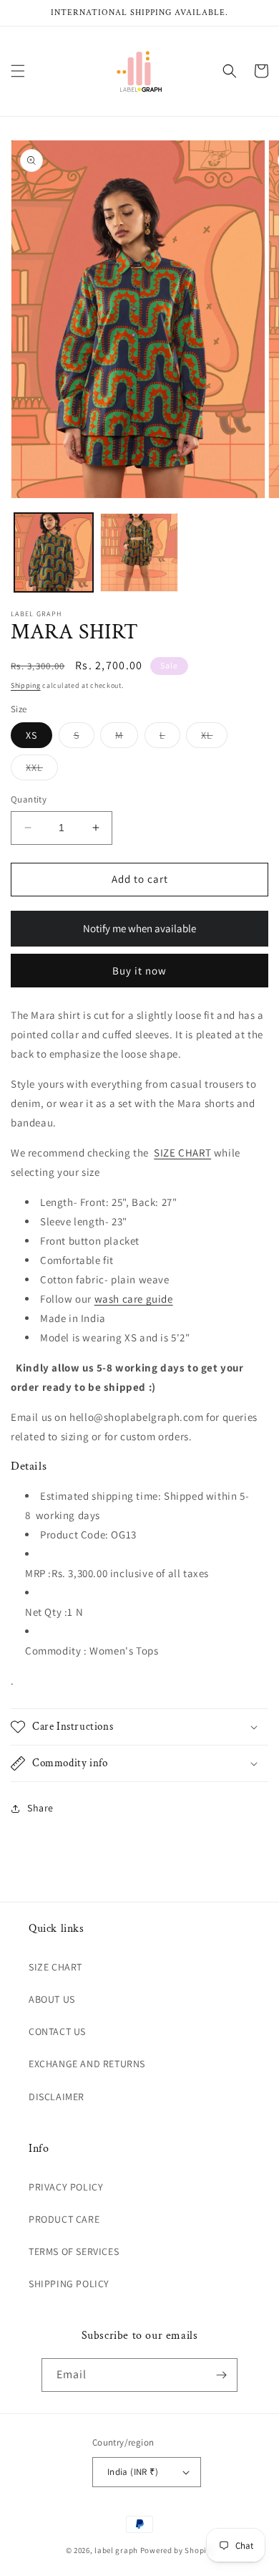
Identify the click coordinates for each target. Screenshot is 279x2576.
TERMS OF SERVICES (74, 2251)
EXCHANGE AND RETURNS (87, 2064)
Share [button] (40, 1808)
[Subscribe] (221, 2375)
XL (214, 738)
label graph (116, 2550)
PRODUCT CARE (64, 2219)
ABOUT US (52, 1999)
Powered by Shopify (177, 2550)
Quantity (29, 799)
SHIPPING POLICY (69, 2284)
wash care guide (134, 1299)
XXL (42, 770)
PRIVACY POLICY (66, 2187)
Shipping (26, 685)
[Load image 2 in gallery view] (139, 552)
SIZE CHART (182, 1153)
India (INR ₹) (133, 2472)
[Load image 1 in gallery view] (54, 552)
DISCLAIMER (57, 2097)
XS (31, 735)
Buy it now (139, 971)
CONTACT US (57, 2031)
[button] (18, 71)
